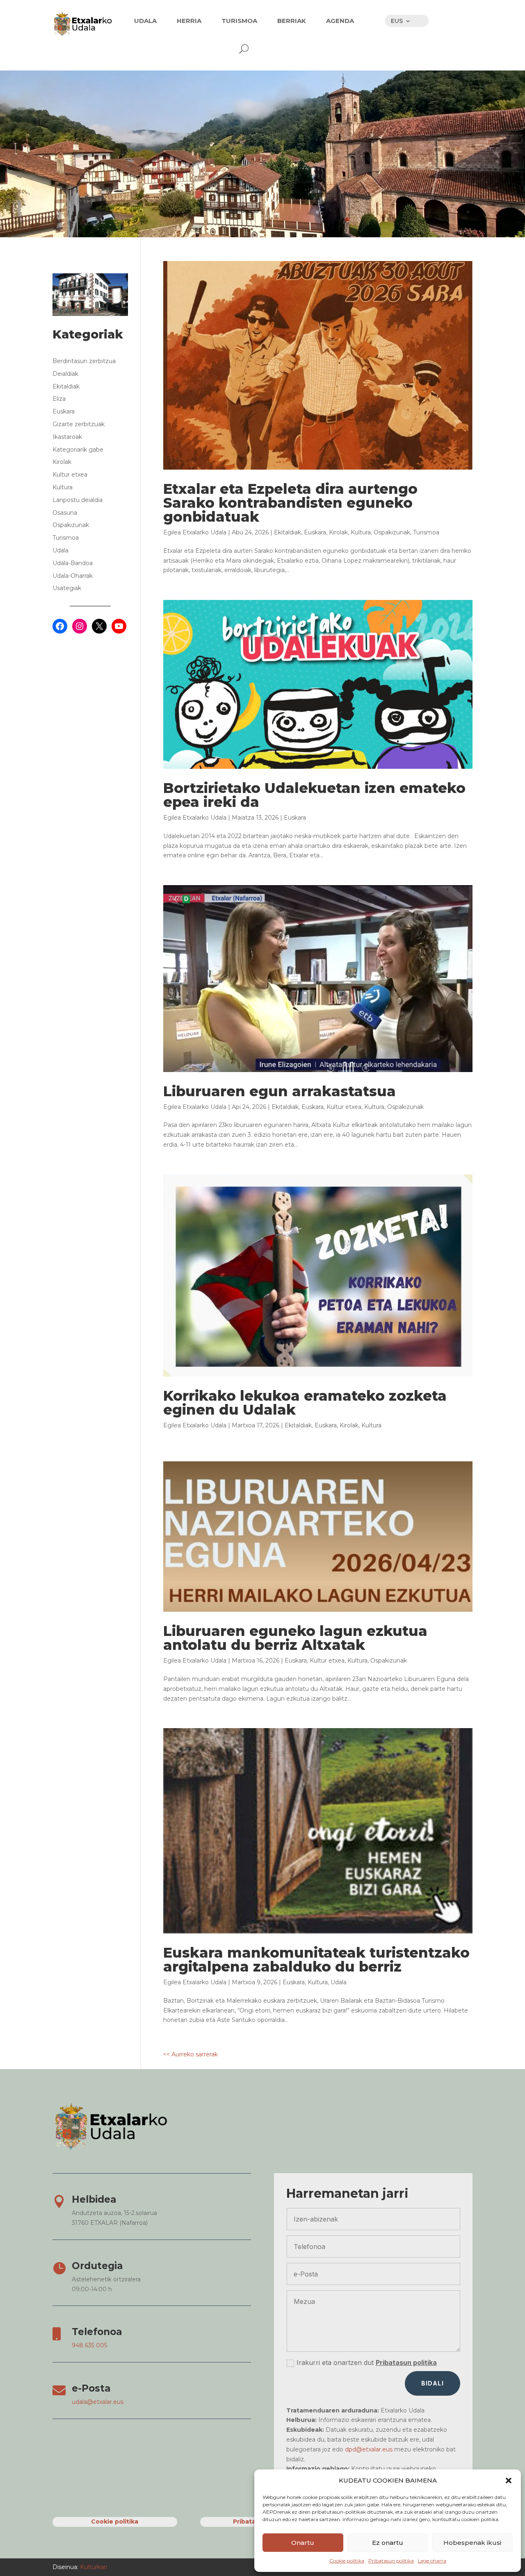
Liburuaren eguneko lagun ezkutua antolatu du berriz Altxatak (295, 1638)
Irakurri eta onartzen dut (367, 2362)
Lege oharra (432, 2561)
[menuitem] (145, 21)
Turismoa (426, 532)
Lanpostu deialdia (78, 500)
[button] (509, 2481)
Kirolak (338, 532)
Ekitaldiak (288, 532)
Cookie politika (347, 2561)
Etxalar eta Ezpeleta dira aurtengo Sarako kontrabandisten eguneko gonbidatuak (290, 503)
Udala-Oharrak (73, 576)
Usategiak (67, 588)
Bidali (433, 2383)
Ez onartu (388, 2543)
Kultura (361, 532)
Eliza (59, 399)
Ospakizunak (392, 532)
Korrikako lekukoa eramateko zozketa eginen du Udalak (305, 1403)
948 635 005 (89, 2345)
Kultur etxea (344, 1107)
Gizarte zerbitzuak (79, 424)
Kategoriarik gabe (78, 450)
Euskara (315, 532)
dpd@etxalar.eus (369, 2449)
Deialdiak (65, 374)
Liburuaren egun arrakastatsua (280, 1091)
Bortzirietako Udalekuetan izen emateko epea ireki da (314, 795)
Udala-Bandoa (73, 563)
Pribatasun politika (391, 2561)
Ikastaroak (67, 437)
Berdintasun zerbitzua (84, 361)
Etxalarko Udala (204, 532)
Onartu (303, 2543)
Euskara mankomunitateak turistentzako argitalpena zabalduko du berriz (316, 1960)
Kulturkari (93, 2567)
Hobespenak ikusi (472, 2543)
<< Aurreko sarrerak (191, 2054)
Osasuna (65, 513)
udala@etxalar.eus (98, 2402)
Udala (339, 1982)
